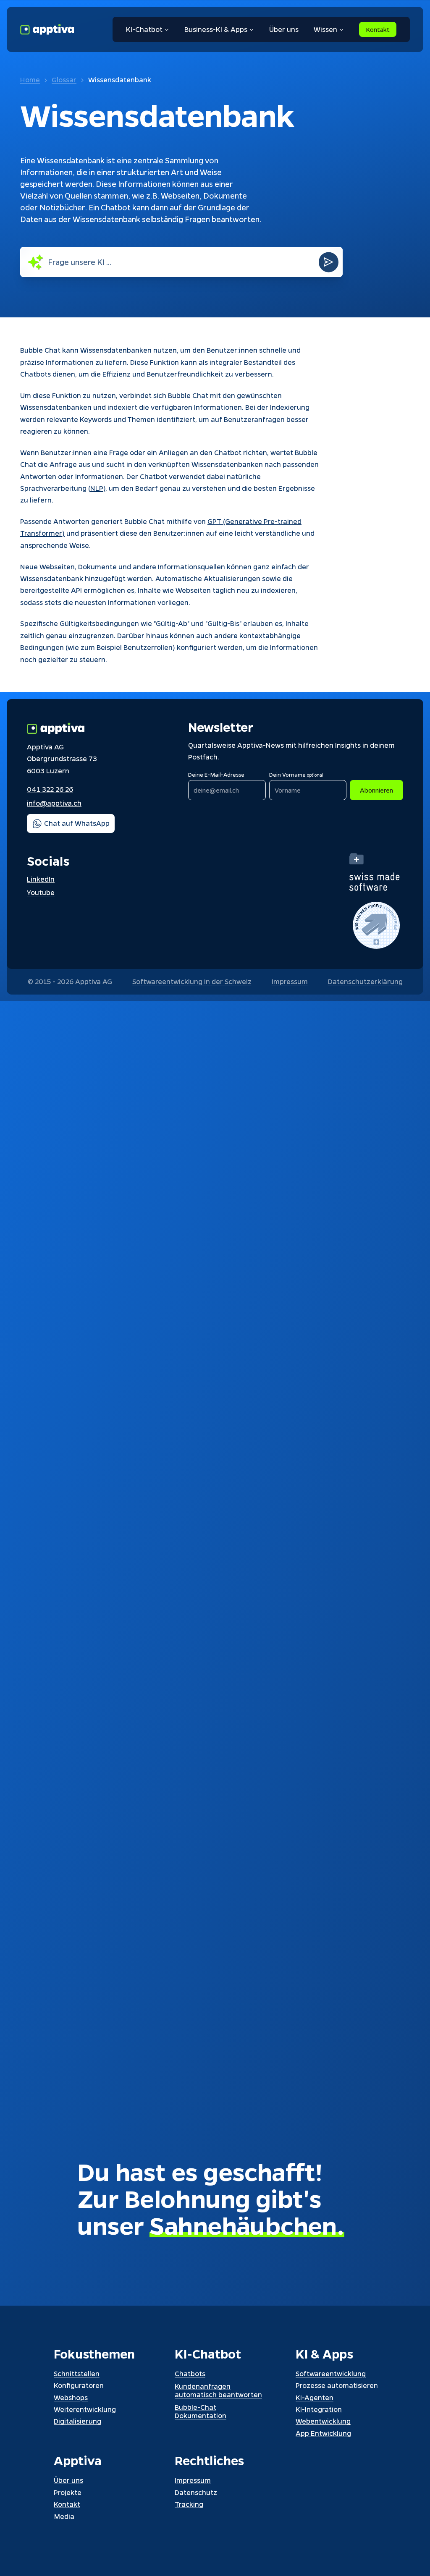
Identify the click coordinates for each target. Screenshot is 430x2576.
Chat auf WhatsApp (77, 823)
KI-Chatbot (144, 29)
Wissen (325, 29)
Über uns (284, 29)
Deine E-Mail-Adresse (216, 774)
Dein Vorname (296, 774)
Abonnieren (376, 790)
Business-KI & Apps (216, 29)
